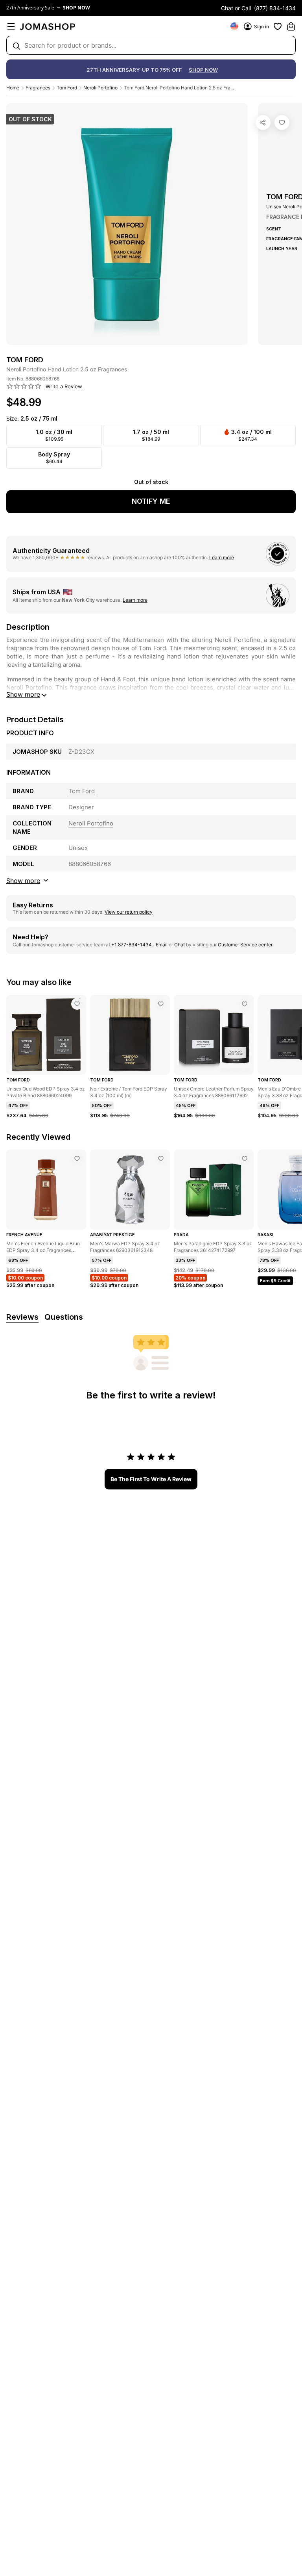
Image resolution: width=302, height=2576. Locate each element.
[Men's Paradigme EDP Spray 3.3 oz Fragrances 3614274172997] (245, 1159)
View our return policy (129, 912)
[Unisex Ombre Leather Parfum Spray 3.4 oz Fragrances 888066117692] (245, 1004)
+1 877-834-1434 (132, 945)
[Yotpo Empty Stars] (24, 386)
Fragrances (38, 88)
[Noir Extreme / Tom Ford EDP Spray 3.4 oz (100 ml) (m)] (161, 1004)
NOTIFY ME (151, 501)
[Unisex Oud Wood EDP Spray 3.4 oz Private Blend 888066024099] (77, 1004)
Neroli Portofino (100, 88)
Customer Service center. (246, 945)
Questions (64, 1317)
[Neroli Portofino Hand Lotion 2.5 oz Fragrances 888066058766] (282, 122)
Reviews (22, 1317)
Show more (23, 694)
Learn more (222, 557)
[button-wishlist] (278, 26)
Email (162, 945)
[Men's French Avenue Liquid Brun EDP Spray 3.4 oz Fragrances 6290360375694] (77, 1159)
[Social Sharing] (263, 122)
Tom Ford (67, 88)
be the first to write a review (151, 1479)
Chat (180, 945)
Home (13, 88)
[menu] (11, 26)
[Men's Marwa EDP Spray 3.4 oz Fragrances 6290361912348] (161, 1159)
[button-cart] (291, 26)
